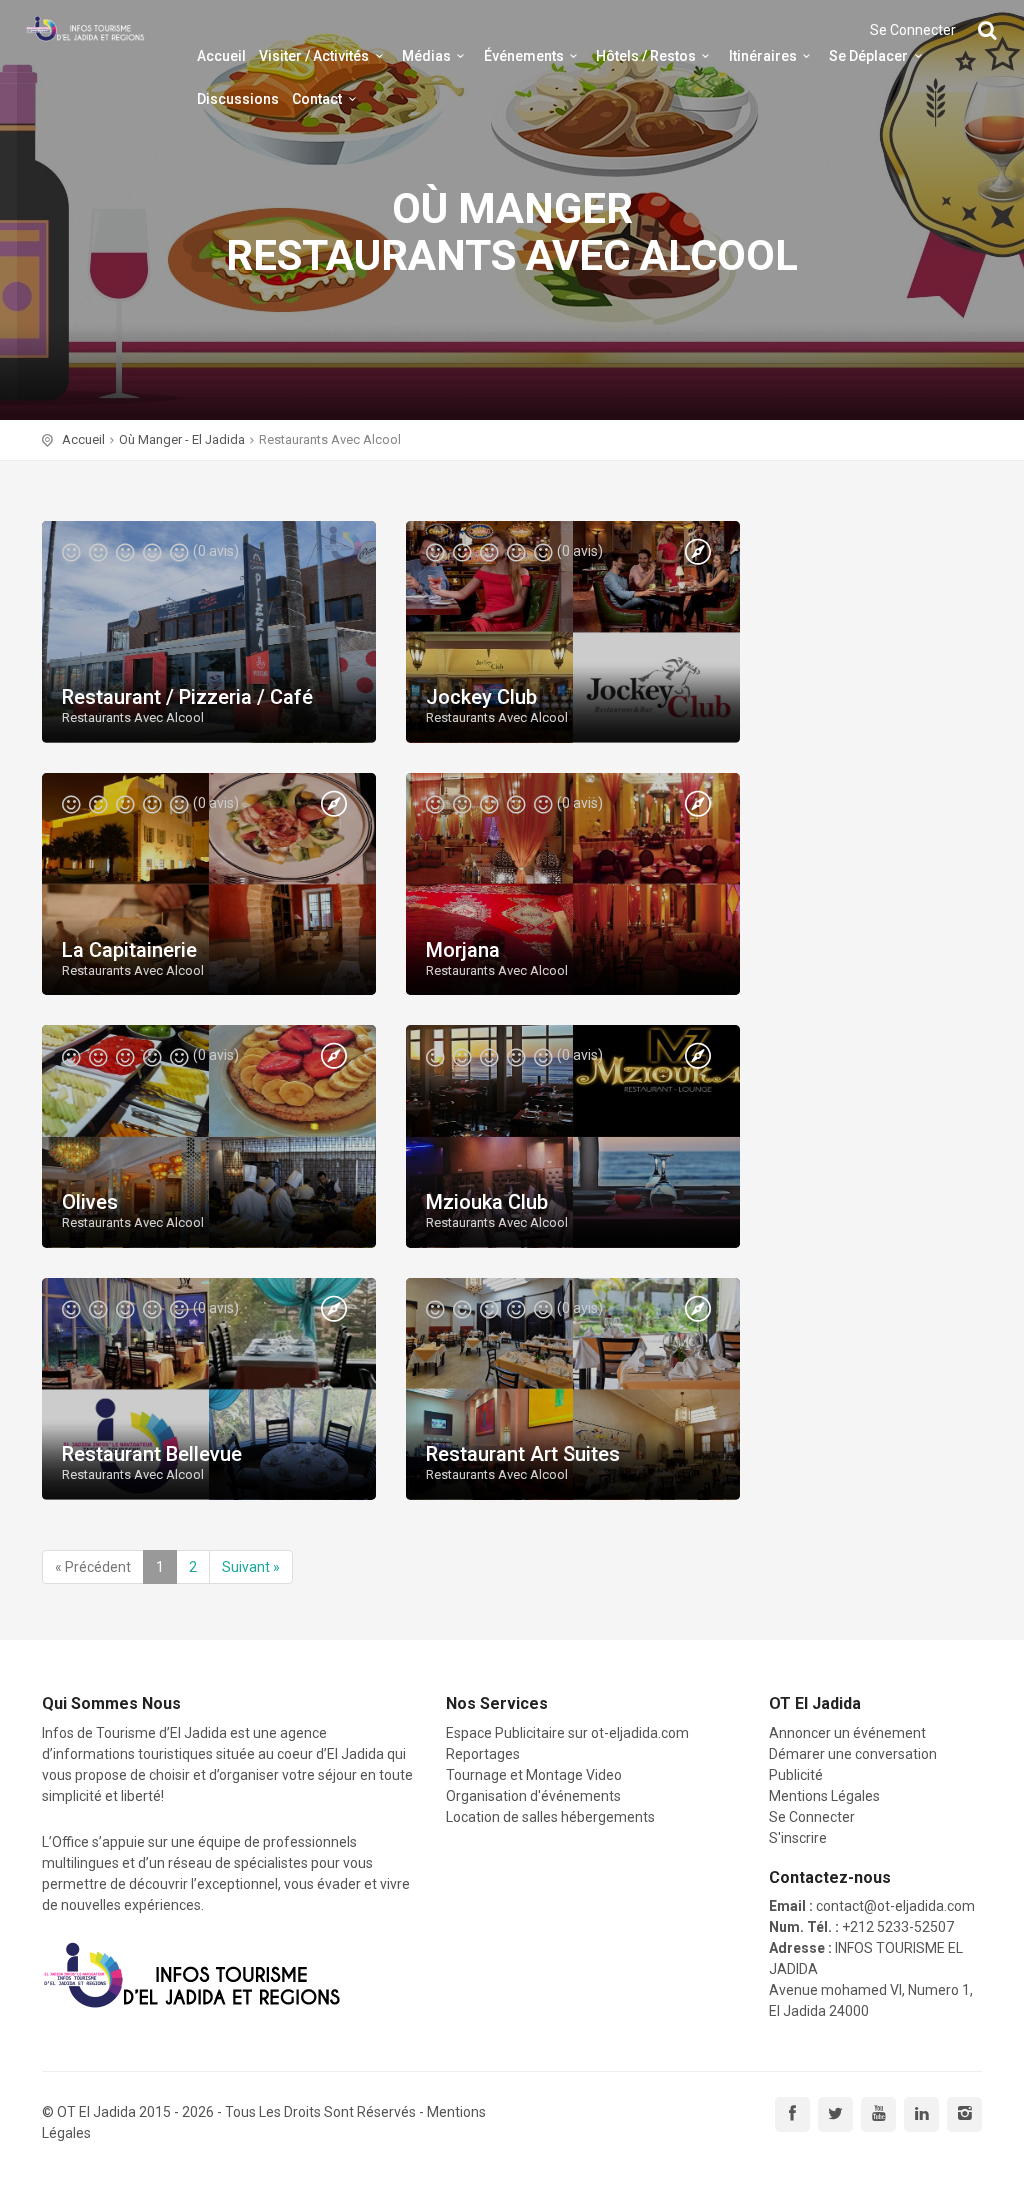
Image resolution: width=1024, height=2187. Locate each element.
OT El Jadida (96, 2112)
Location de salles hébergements (550, 1817)
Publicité (796, 1775)
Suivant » (251, 1567)
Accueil (221, 56)
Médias (426, 56)
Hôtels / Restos (646, 56)
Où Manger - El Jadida (182, 439)
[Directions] (698, 553)
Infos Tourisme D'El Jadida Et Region (85, 30)
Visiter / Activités (314, 56)
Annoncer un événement (847, 1733)
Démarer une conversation (853, 1754)
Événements (524, 56)
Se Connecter (913, 30)
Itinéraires (763, 56)
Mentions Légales (824, 1796)
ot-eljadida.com (640, 1733)
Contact (317, 99)
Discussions (238, 99)
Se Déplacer (868, 56)
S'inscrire (798, 1838)
